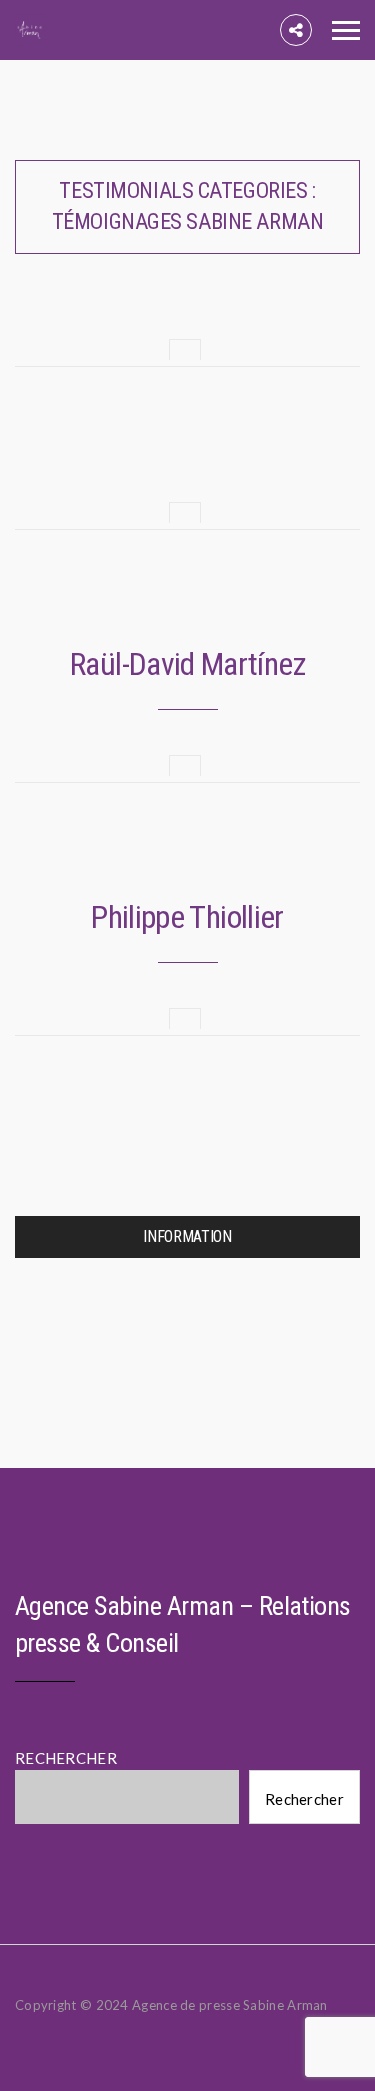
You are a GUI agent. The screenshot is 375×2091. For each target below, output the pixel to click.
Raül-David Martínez (187, 664)
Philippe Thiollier (187, 917)
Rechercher (304, 1799)
